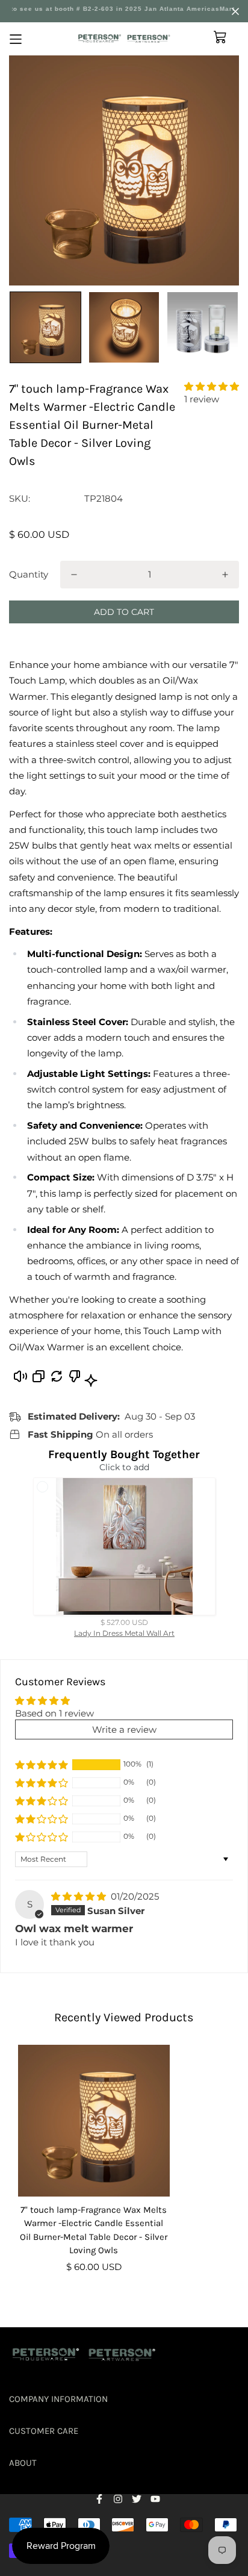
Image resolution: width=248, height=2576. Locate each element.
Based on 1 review (54, 1713)
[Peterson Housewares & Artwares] (124, 39)
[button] (212, 386)
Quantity (29, 574)
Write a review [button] (124, 1729)
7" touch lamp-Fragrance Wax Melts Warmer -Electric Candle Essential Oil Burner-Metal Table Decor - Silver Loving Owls (94, 2230)
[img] (80, 1896)
